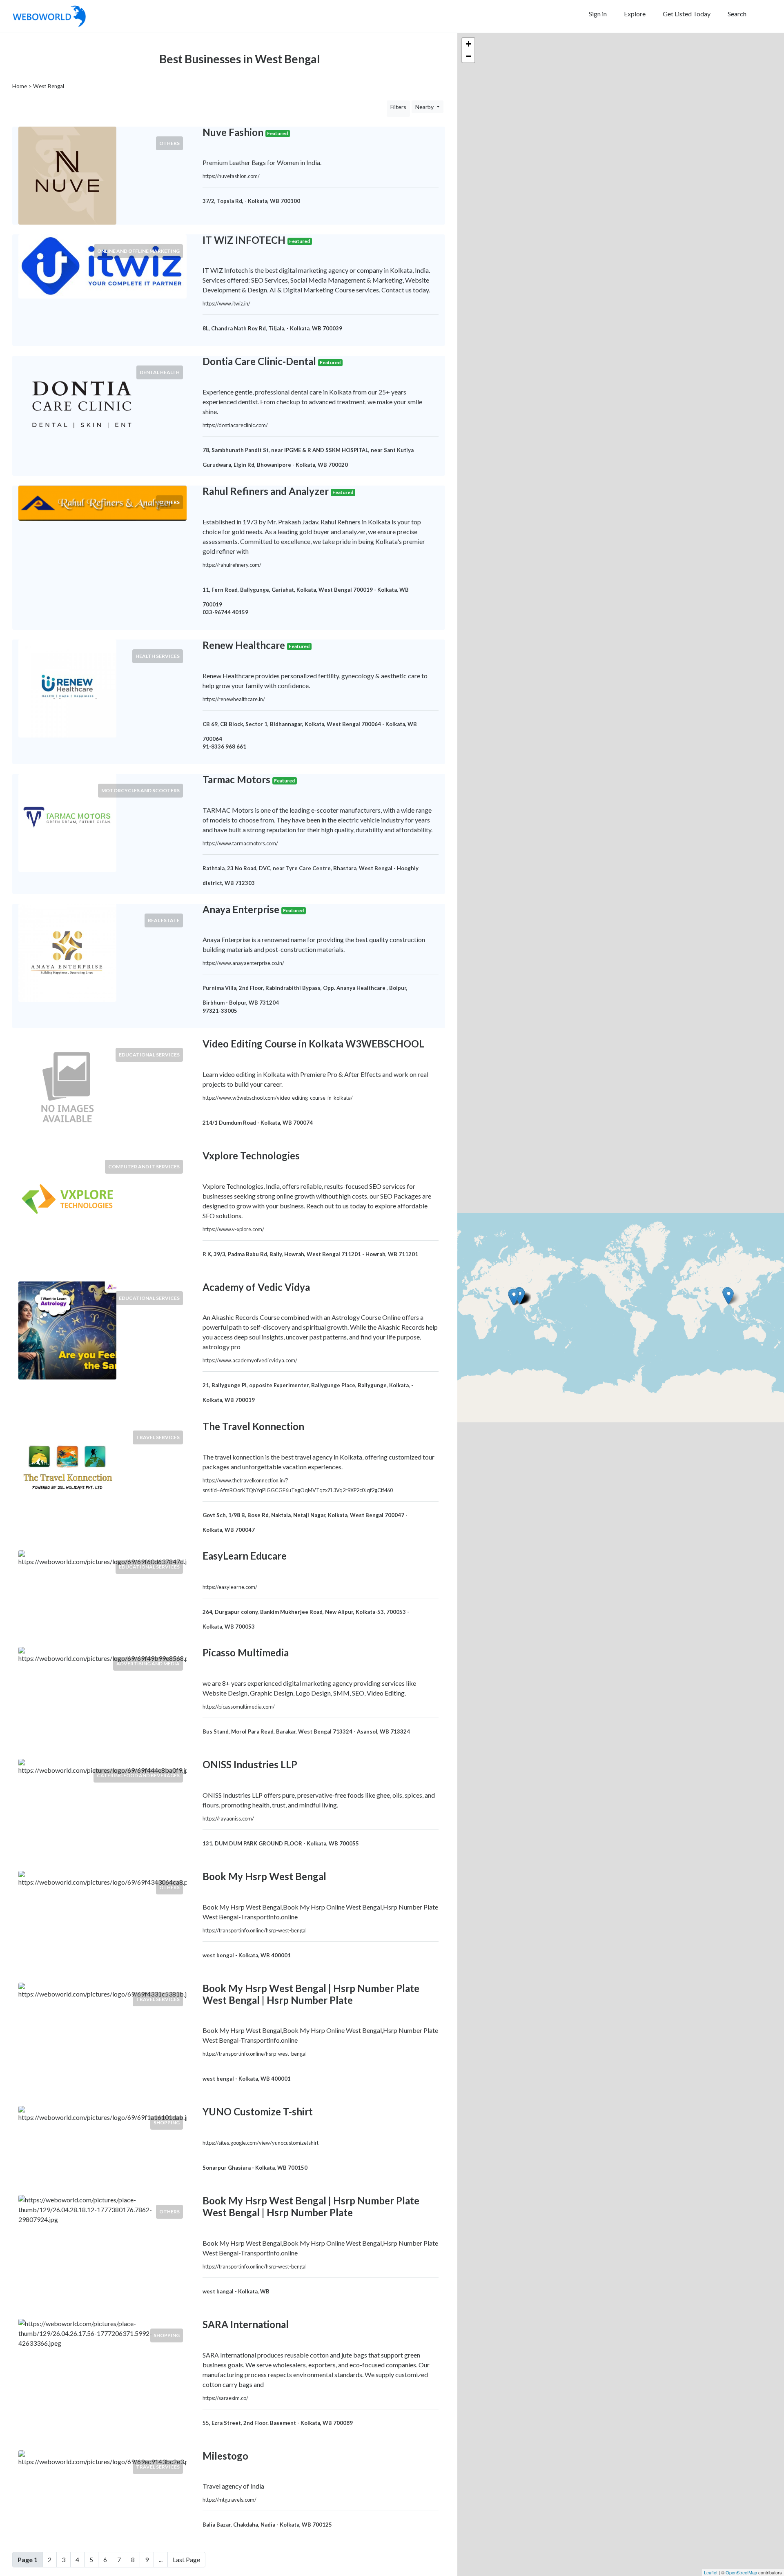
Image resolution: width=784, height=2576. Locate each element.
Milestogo (225, 2456)
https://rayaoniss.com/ (228, 1818)
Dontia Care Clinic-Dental (259, 361)
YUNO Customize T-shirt (258, 2111)
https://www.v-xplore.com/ (233, 1229)
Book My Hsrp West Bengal (264, 1876)
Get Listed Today (687, 14)
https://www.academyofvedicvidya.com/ (250, 1360)
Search (737, 14)
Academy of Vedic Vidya (256, 1287)
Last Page (186, 2559)
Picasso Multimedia (246, 1652)
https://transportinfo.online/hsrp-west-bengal (255, 1930)
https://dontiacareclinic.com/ (235, 425)
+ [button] (469, 44)
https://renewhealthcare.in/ (234, 699)
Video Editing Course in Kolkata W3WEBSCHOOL (313, 1044)
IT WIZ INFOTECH (244, 240)
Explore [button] (635, 14)
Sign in (598, 14)
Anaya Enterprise (241, 909)
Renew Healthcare (244, 645)
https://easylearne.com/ (230, 1587)
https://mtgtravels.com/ (229, 2500)
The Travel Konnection (253, 1426)
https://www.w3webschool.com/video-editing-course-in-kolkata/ (278, 1098)
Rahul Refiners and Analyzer (266, 491)
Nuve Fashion (233, 132)
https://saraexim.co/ (225, 2398)
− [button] (469, 56)
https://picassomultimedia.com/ (239, 1707)
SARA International (246, 2324)
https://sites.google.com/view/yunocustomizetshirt (261, 2143)
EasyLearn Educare (245, 1556)
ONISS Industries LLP (250, 1764)
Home (20, 86)
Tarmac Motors (236, 779)
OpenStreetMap (741, 2572)
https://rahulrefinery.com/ (232, 565)
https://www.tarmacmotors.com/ (240, 843)
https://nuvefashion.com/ (231, 176)
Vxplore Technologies (251, 1155)
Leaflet (711, 2572)
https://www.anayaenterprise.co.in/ (243, 963)
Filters (398, 107)
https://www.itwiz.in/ (226, 303)
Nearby (425, 107)
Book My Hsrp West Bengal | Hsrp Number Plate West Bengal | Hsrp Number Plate (311, 1994)
